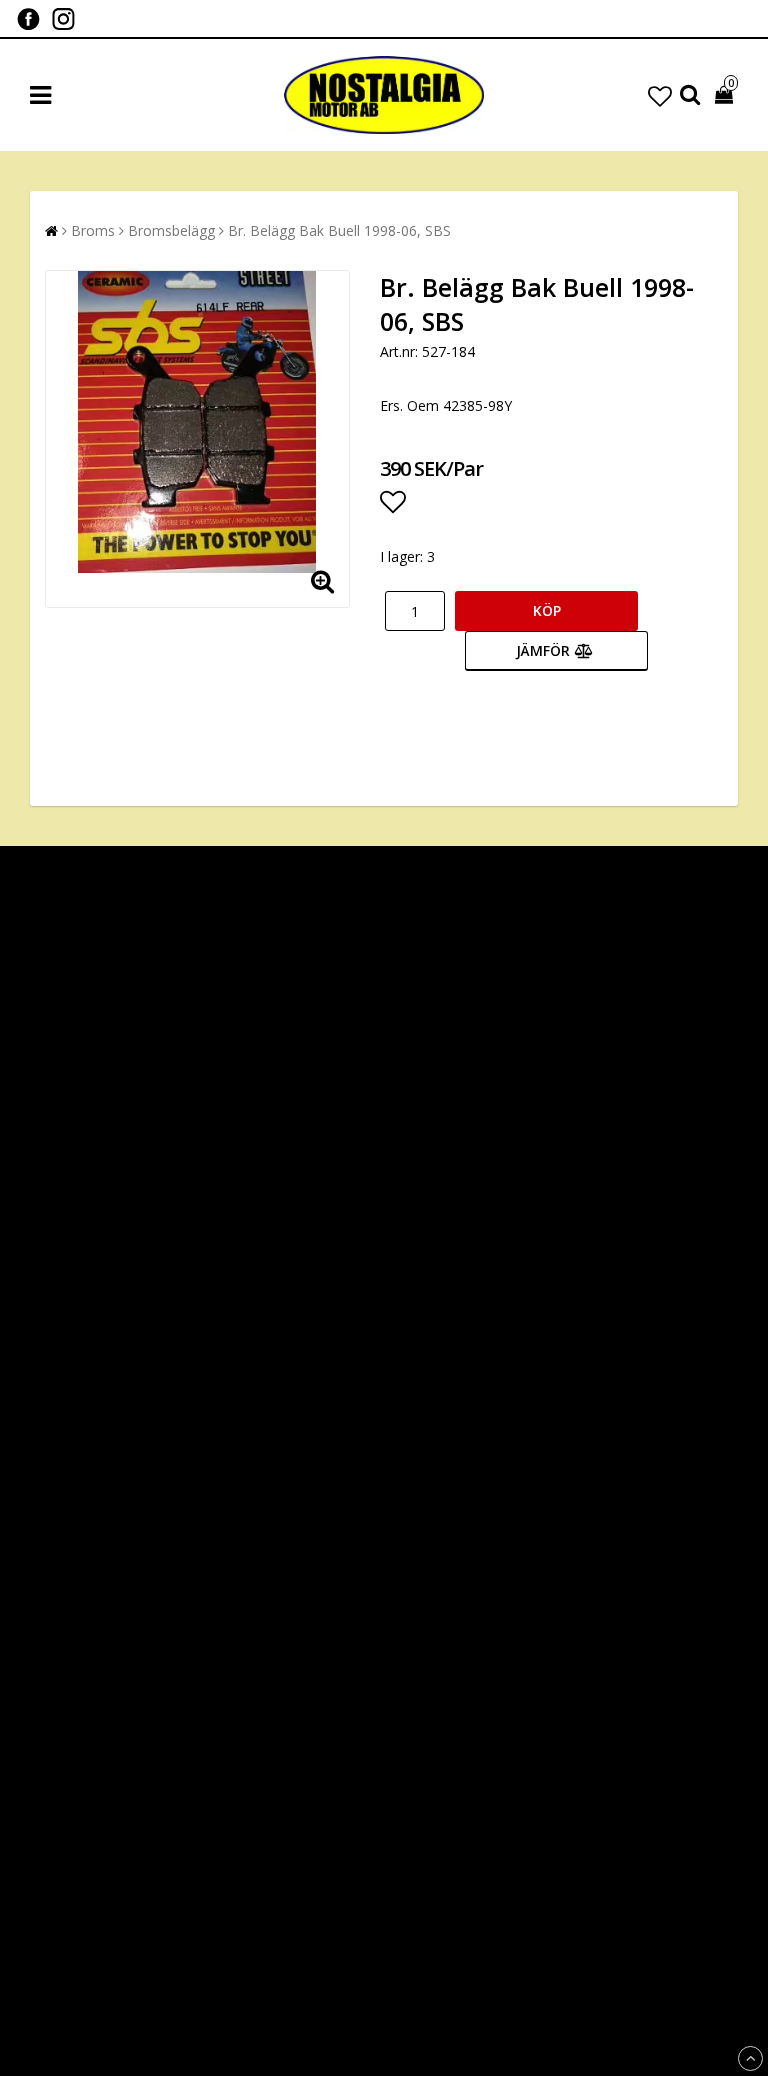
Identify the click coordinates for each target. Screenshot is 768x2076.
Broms (93, 230)
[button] (660, 95)
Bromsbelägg (171, 230)
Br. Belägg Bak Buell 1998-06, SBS (339, 230)
